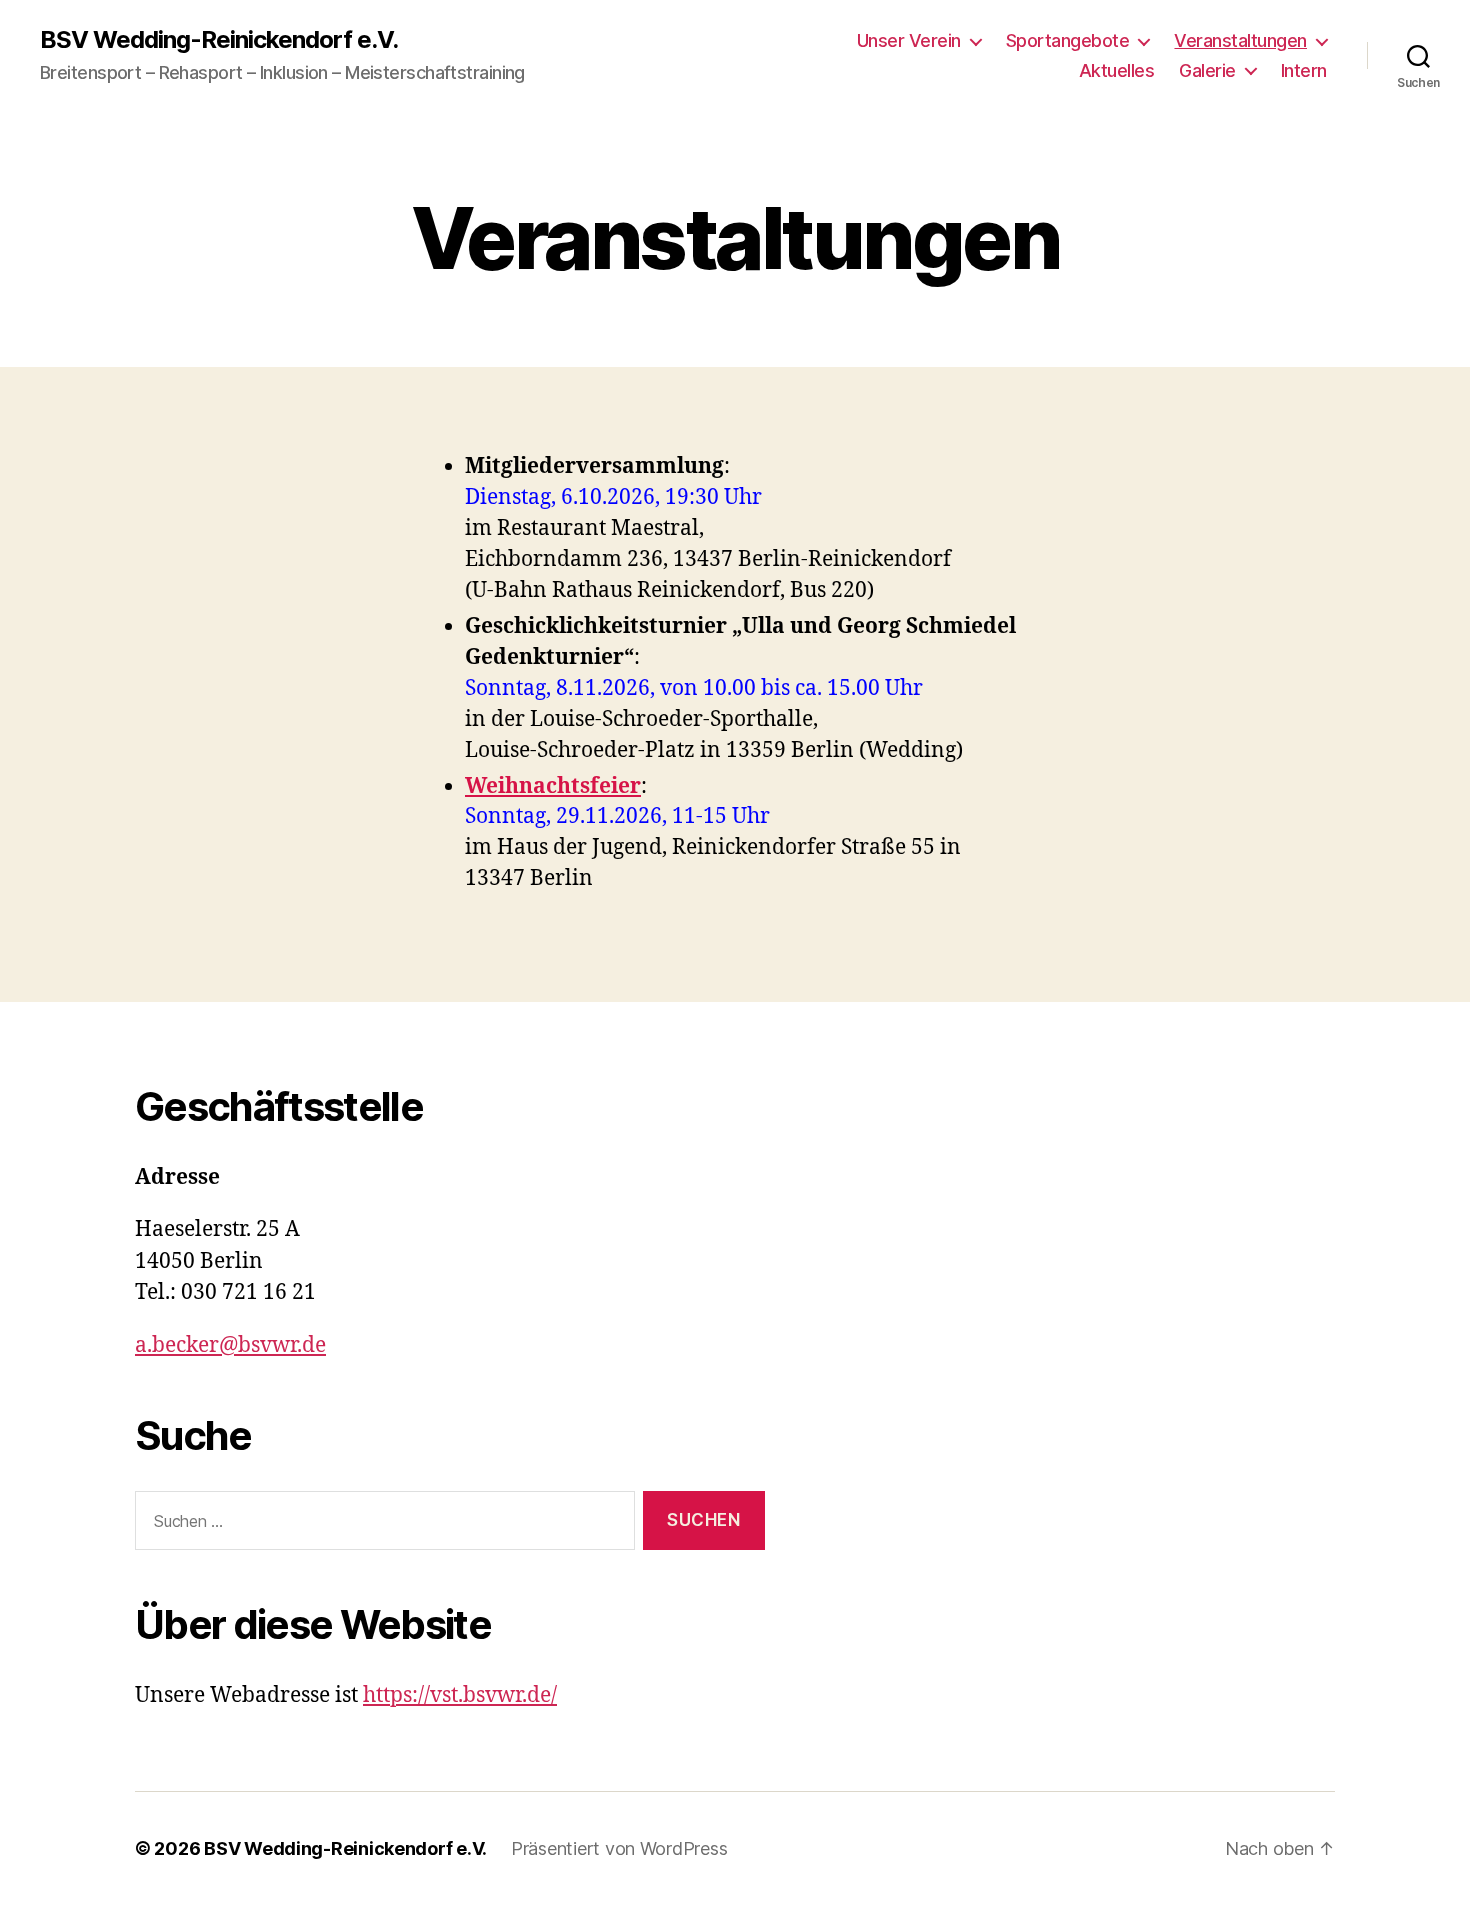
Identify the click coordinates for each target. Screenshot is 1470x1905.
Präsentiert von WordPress (619, 1848)
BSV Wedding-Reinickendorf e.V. (219, 40)
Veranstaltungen (1240, 40)
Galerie (1207, 70)
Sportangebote (1068, 40)
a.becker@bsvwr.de (230, 1345)
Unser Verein (909, 40)
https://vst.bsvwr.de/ (460, 1695)
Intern (1304, 70)
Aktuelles (1117, 70)
